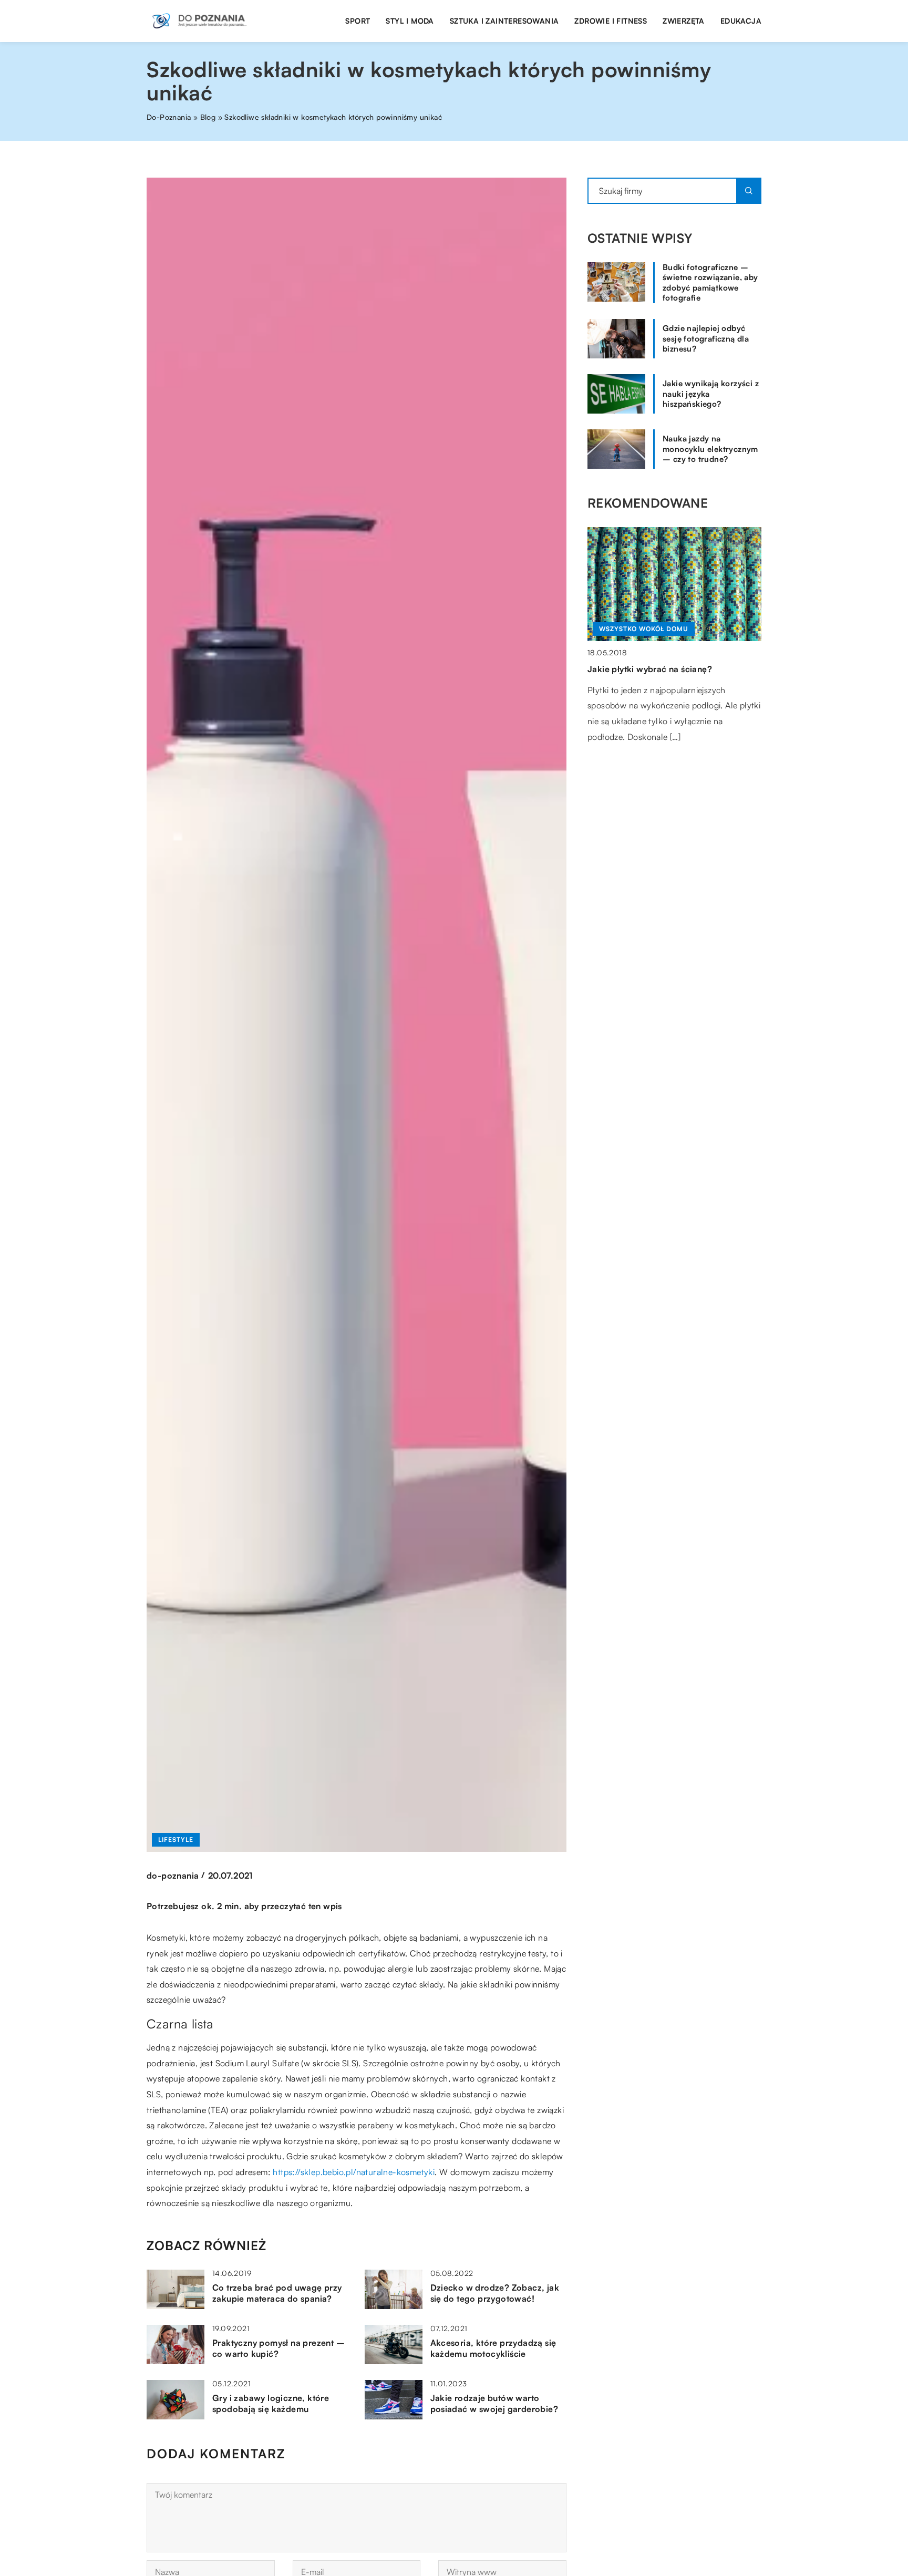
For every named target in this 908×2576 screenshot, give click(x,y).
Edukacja (741, 21)
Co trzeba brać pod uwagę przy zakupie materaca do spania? (277, 2293)
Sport (358, 21)
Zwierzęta (684, 21)
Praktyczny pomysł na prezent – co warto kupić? (278, 2348)
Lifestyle (176, 1840)
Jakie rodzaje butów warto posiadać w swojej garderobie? (494, 2403)
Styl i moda (410, 21)
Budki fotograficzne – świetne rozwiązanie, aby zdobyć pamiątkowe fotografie (710, 283)
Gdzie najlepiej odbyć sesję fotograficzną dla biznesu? (706, 338)
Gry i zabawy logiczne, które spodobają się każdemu (271, 2403)
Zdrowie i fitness (611, 21)
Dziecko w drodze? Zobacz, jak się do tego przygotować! (495, 2293)
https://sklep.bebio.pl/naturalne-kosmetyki (354, 2172)
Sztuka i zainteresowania (504, 21)
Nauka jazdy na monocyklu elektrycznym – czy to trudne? (710, 449)
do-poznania (173, 1876)
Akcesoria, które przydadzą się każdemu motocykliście (493, 2348)
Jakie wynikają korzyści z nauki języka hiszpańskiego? (711, 394)
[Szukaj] (749, 191)
